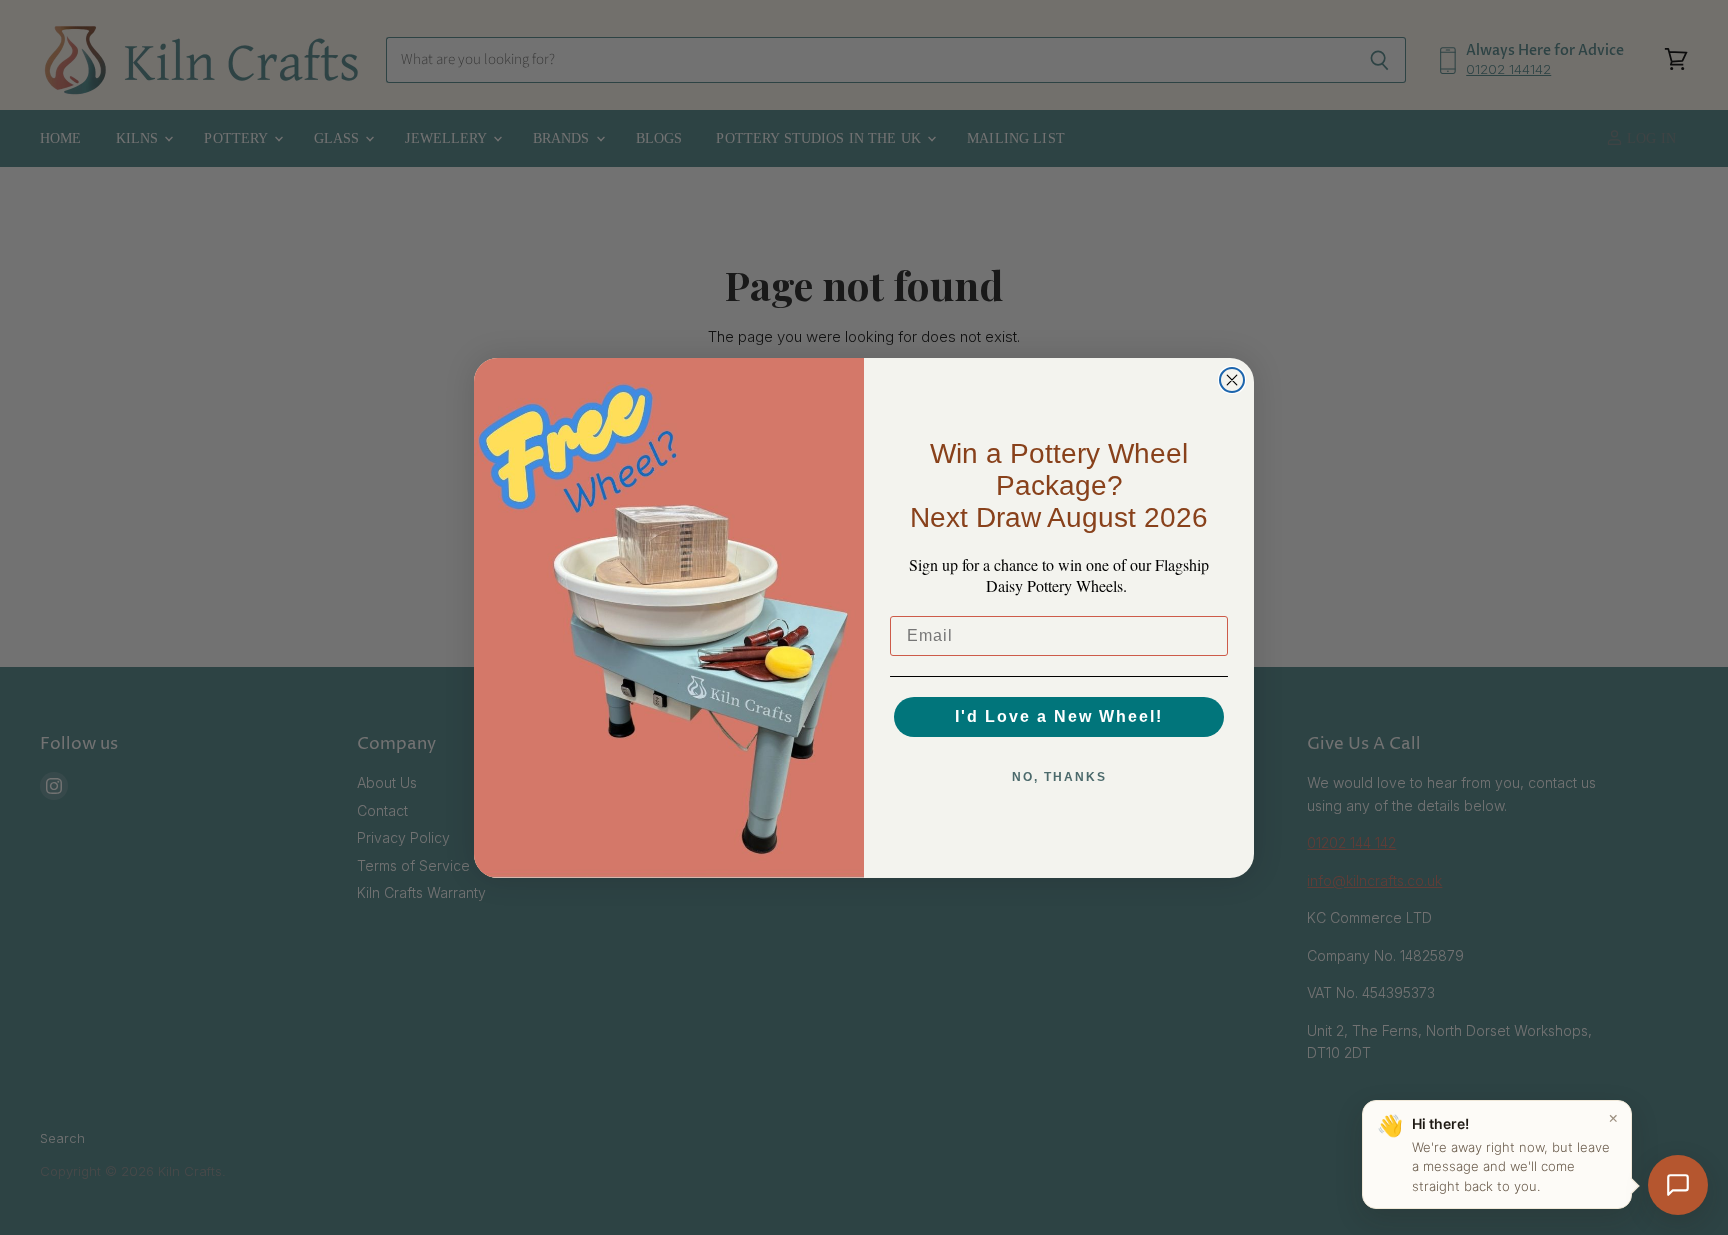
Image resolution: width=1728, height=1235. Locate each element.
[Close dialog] (1232, 380)
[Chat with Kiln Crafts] (1678, 1185)
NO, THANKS (1059, 777)
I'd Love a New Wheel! (1059, 716)
